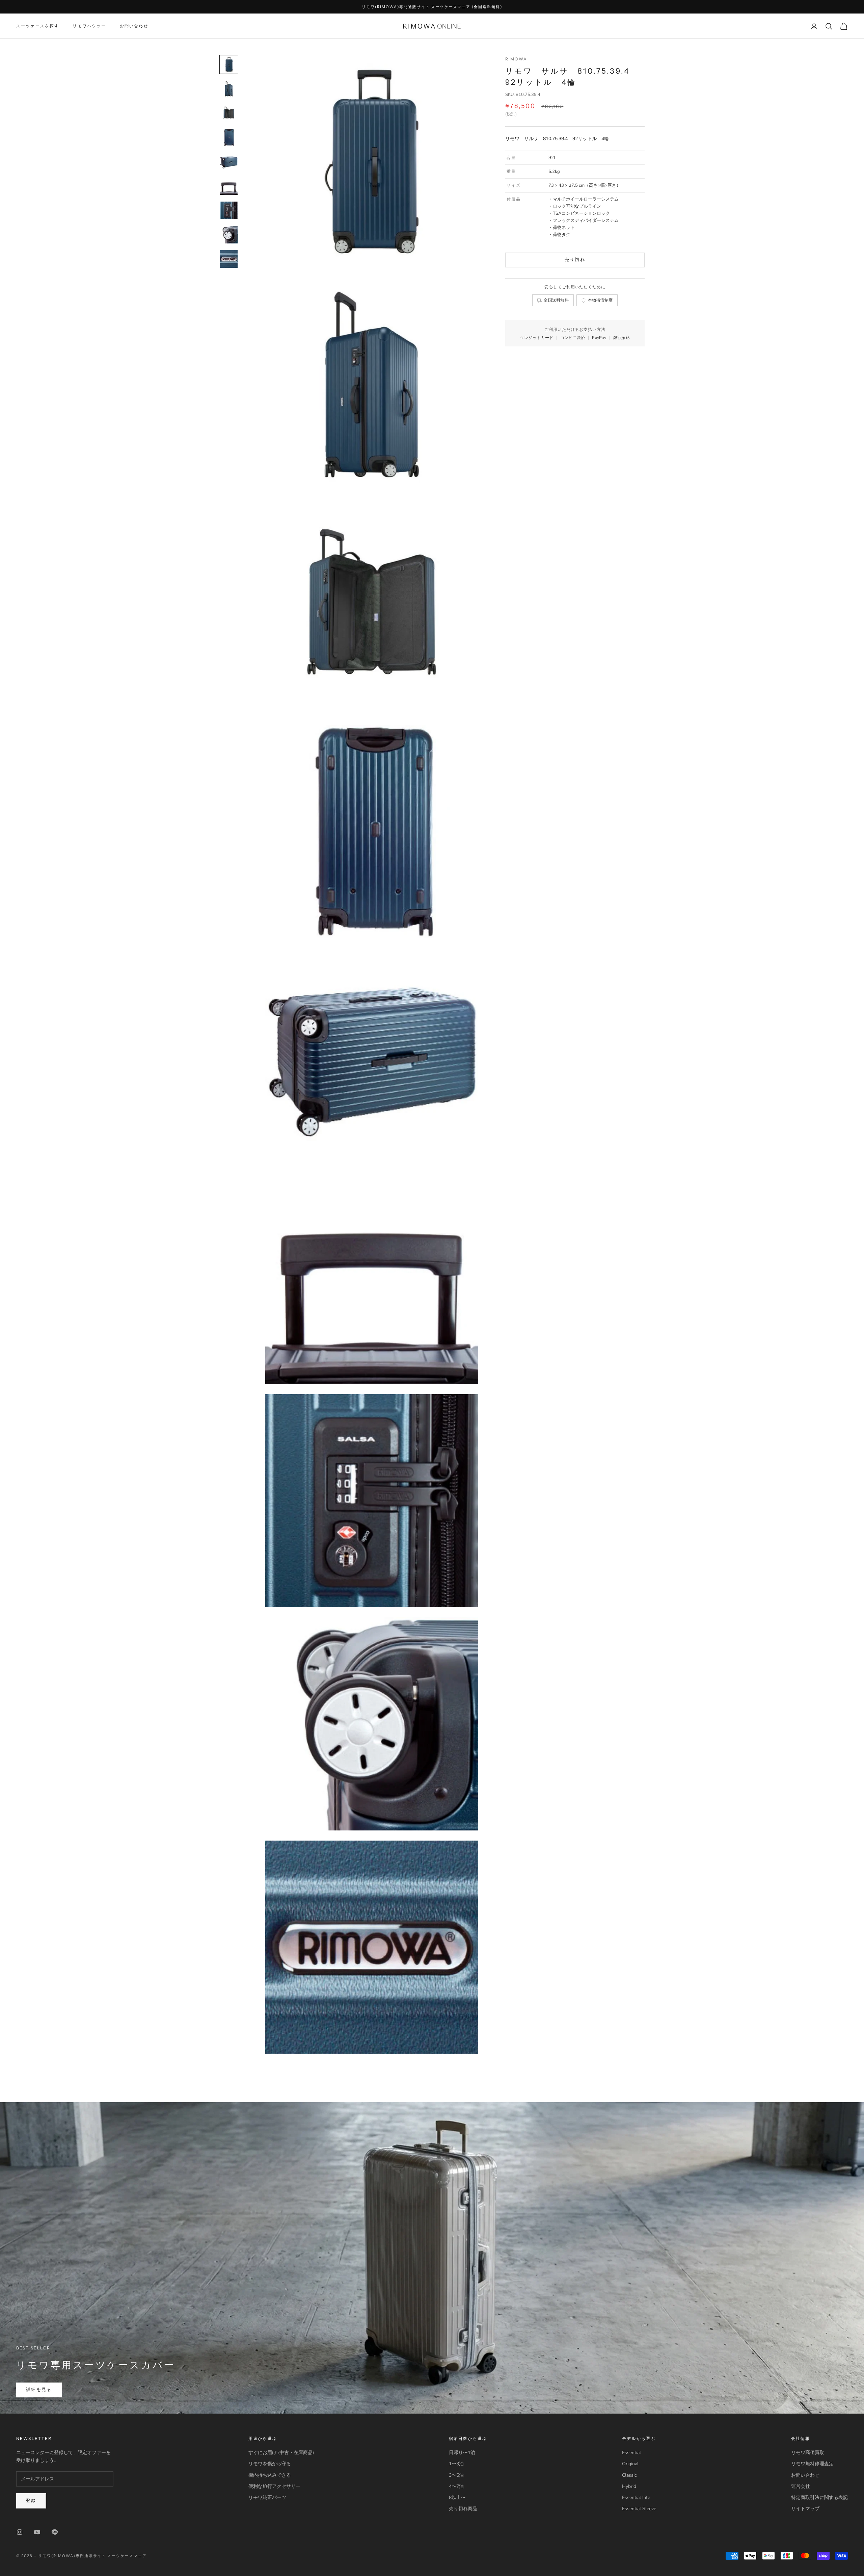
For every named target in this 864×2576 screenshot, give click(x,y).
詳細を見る (39, 2390)
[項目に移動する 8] (229, 235)
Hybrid (629, 2486)
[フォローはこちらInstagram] (20, 2532)
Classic (629, 2475)
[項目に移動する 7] (229, 210)
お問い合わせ (134, 26)
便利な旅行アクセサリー (274, 2486)
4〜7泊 (456, 2486)
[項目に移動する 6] (229, 186)
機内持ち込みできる (270, 2475)
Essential (631, 2453)
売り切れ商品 (463, 2509)
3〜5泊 (456, 2475)
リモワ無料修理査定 (812, 2464)
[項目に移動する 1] (229, 64)
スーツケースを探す (38, 26)
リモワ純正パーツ (267, 2497)
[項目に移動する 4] (229, 137)
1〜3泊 (456, 2464)
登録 (31, 2501)
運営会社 (801, 2486)
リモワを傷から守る (270, 2464)
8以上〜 (457, 2497)
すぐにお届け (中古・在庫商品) (281, 2453)
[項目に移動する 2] (229, 89)
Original (630, 2464)
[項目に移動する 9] (229, 259)
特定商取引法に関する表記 (819, 2497)
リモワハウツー (89, 26)
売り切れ (575, 260)
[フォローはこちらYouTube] (37, 2532)
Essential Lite (636, 2497)
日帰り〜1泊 (462, 2453)
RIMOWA (516, 59)
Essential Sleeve (639, 2509)
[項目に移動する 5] (229, 162)
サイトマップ (805, 2509)
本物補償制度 (600, 300)
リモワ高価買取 (808, 2453)
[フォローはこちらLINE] (55, 2532)
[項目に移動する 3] (229, 113)
